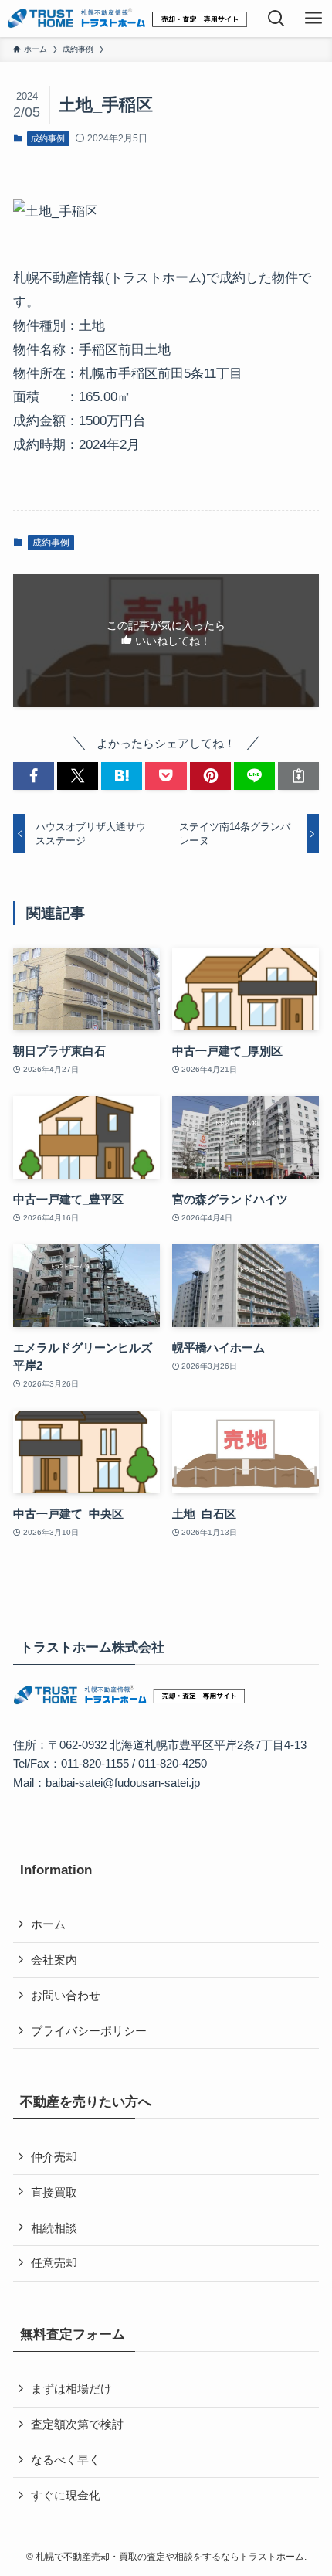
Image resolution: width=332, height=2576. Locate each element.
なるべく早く (66, 2460)
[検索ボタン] (276, 19)
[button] (34, 776)
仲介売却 (54, 2157)
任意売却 (54, 2263)
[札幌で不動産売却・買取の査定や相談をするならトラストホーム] (127, 19)
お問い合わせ (66, 1995)
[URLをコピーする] (298, 776)
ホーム (48, 1924)
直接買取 (54, 2192)
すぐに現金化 (66, 2495)
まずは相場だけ (71, 2389)
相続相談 (54, 2228)
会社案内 (54, 1960)
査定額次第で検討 (77, 2424)
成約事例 (48, 138)
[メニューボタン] (313, 19)
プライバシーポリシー (89, 2031)
